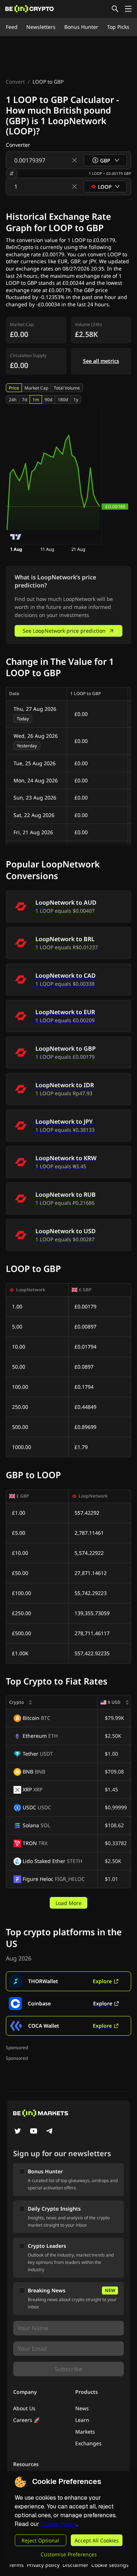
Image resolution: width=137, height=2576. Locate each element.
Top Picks (118, 27)
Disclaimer (75, 2565)
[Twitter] (18, 2132)
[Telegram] (50, 2132)
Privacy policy (43, 2565)
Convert (15, 82)
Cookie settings (110, 2565)
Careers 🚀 (26, 2420)
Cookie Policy (58, 2524)
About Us (24, 2408)
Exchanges (88, 2443)
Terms (16, 2565)
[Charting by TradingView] (16, 537)
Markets (85, 2432)
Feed (12, 27)
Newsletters (41, 27)
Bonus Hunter (81, 27)
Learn (82, 2420)
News (82, 2408)
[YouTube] (34, 2132)
